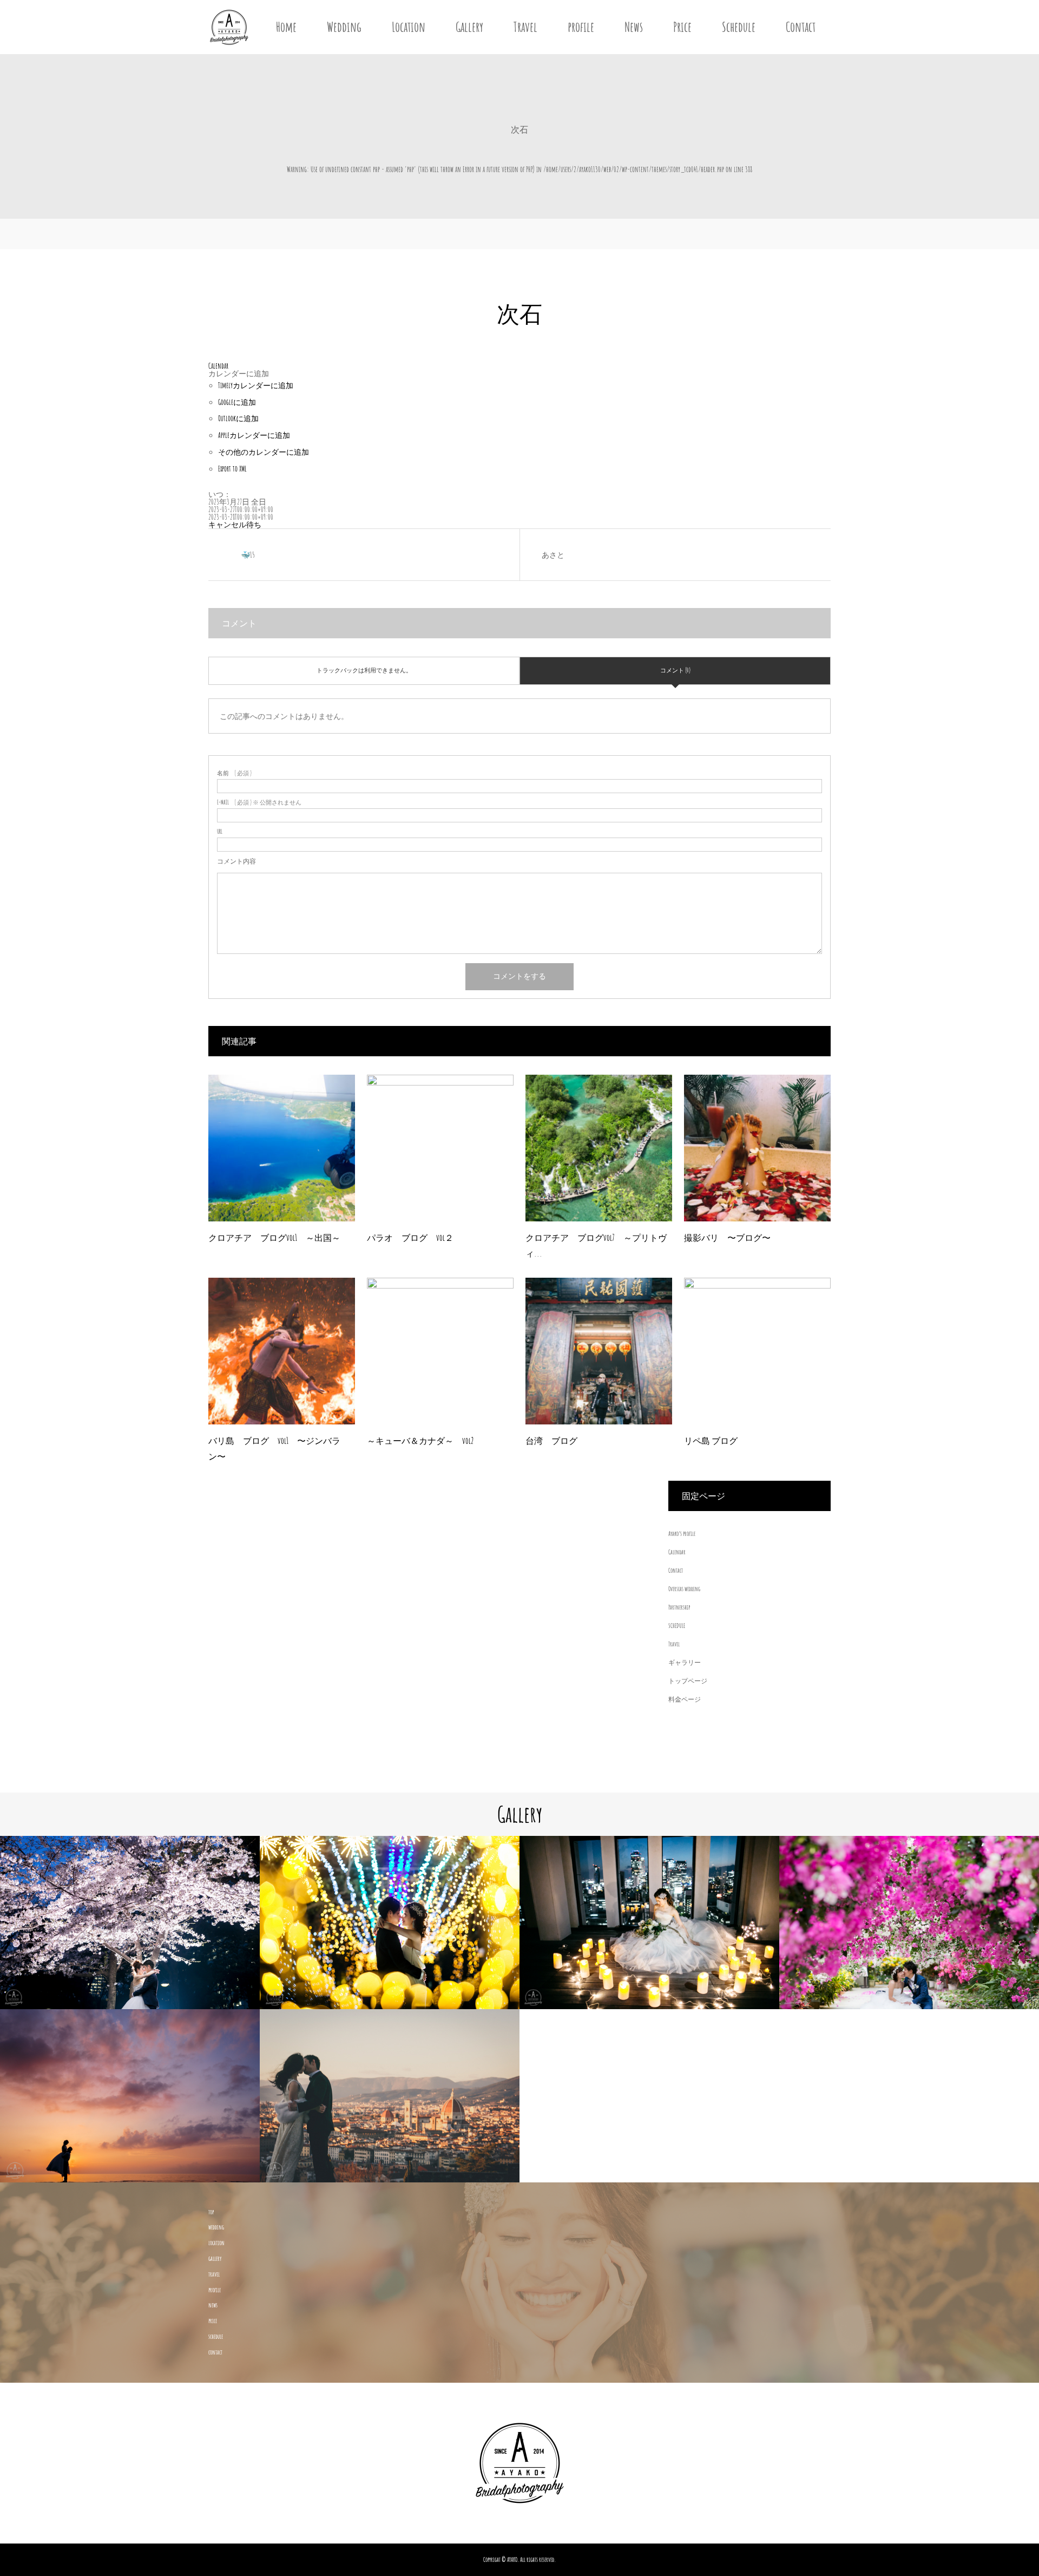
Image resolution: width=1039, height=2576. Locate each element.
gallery (215, 2258)
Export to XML (232, 469)
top (211, 2212)
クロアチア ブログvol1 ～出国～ (274, 1238)
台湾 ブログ (551, 1441)
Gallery (469, 27)
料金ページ (685, 1699)
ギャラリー (685, 1662)
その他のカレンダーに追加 (264, 452)
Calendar (677, 1552)
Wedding (344, 27)
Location (409, 27)
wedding (216, 2227)
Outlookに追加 (238, 418)
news (213, 2305)
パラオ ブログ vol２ (410, 1238)
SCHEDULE (677, 1626)
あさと (553, 555)
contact (215, 2352)
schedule (216, 2336)
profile (581, 27)
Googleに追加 (237, 402)
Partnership (679, 1607)
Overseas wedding (684, 1589)
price (213, 2321)
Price (682, 27)
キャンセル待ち (235, 524)
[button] (239, 373)
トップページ (688, 1681)
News (634, 27)
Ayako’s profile (682, 1534)
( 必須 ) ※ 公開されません (259, 803)
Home (286, 27)
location (216, 2243)
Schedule (739, 27)
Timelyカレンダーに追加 (256, 385)
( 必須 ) (234, 773)
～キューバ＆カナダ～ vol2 (420, 1441)
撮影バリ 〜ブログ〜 (727, 1238)
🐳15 (248, 555)
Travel (525, 27)
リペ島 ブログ (711, 1441)
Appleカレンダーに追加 (254, 435)
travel (214, 2274)
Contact (801, 27)
